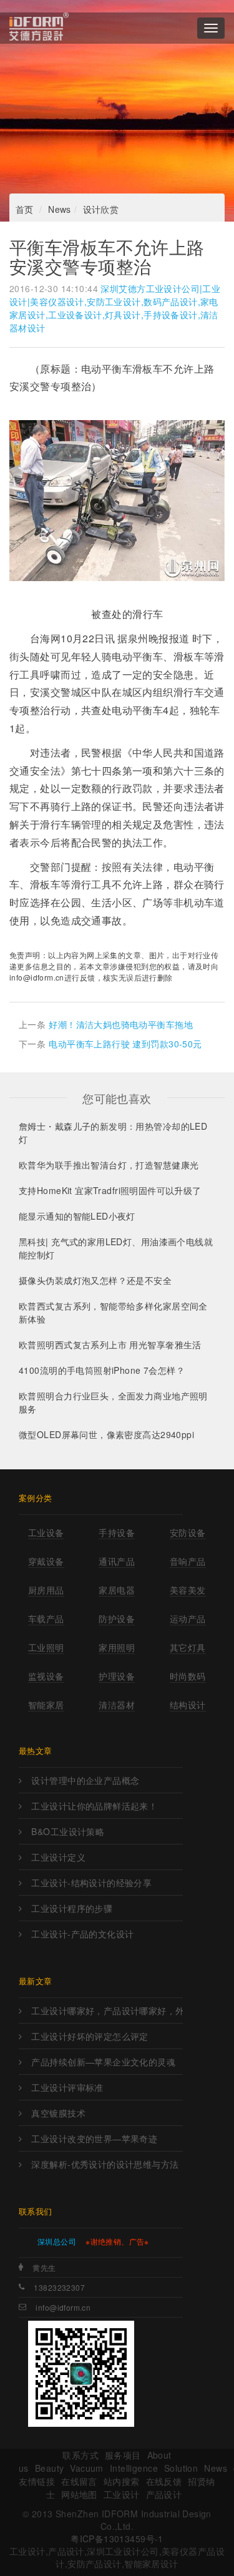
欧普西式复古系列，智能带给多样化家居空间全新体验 (113, 1312)
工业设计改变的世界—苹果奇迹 (94, 2138)
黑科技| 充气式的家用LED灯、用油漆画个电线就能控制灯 (116, 1248)
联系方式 (80, 2455)
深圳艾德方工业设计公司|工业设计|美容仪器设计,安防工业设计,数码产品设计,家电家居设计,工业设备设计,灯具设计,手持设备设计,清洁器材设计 (115, 308)
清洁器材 (117, 1705)
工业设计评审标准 (67, 2087)
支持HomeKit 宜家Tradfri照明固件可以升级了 (110, 1190)
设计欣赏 (101, 209)
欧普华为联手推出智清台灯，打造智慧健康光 (109, 1165)
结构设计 (188, 1705)
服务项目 (123, 2455)
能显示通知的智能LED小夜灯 (77, 1216)
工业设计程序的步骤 (72, 1908)
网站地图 (79, 2494)
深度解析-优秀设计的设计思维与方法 (105, 2164)
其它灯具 (188, 1647)
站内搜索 (122, 2481)
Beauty (50, 2468)
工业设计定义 (58, 1857)
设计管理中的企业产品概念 (85, 1780)
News (60, 209)
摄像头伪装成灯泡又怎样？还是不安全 (95, 1280)
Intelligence (134, 2468)
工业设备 (46, 1532)
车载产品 (46, 1619)
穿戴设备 (46, 1561)
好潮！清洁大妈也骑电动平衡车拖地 (121, 1024)
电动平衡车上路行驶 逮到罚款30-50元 (125, 1044)
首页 (25, 209)
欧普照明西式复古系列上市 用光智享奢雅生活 (110, 1344)
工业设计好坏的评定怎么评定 (90, 2036)
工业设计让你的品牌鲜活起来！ (94, 1806)
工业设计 (122, 2494)
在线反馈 (164, 2481)
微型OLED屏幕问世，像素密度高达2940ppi (106, 1434)
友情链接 (37, 2481)
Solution (181, 2468)
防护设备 (117, 1619)
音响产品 (188, 1561)
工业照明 (46, 1647)
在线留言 (79, 2481)
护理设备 (117, 1676)
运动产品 (188, 1619)
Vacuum (87, 2468)
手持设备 (117, 1532)
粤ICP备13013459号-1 (117, 2539)
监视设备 (46, 1676)
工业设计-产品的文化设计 (82, 1934)
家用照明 (117, 1647)
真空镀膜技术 (58, 2113)
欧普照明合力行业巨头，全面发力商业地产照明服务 (113, 1402)
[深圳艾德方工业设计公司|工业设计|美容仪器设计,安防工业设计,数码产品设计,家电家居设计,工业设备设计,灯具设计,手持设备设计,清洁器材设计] (39, 28)
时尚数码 (188, 1676)
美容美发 (188, 1590)
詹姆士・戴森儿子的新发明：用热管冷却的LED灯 (113, 1133)
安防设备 (188, 1532)
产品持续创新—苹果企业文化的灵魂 (103, 2062)
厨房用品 (46, 1590)
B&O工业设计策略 (68, 1831)
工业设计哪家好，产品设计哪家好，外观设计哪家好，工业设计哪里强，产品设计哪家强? (107, 2010)
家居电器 (117, 1590)
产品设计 (164, 2494)
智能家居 (46, 1705)
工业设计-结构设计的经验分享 (91, 1883)
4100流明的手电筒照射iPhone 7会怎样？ (102, 1370)
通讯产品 (117, 1561)
